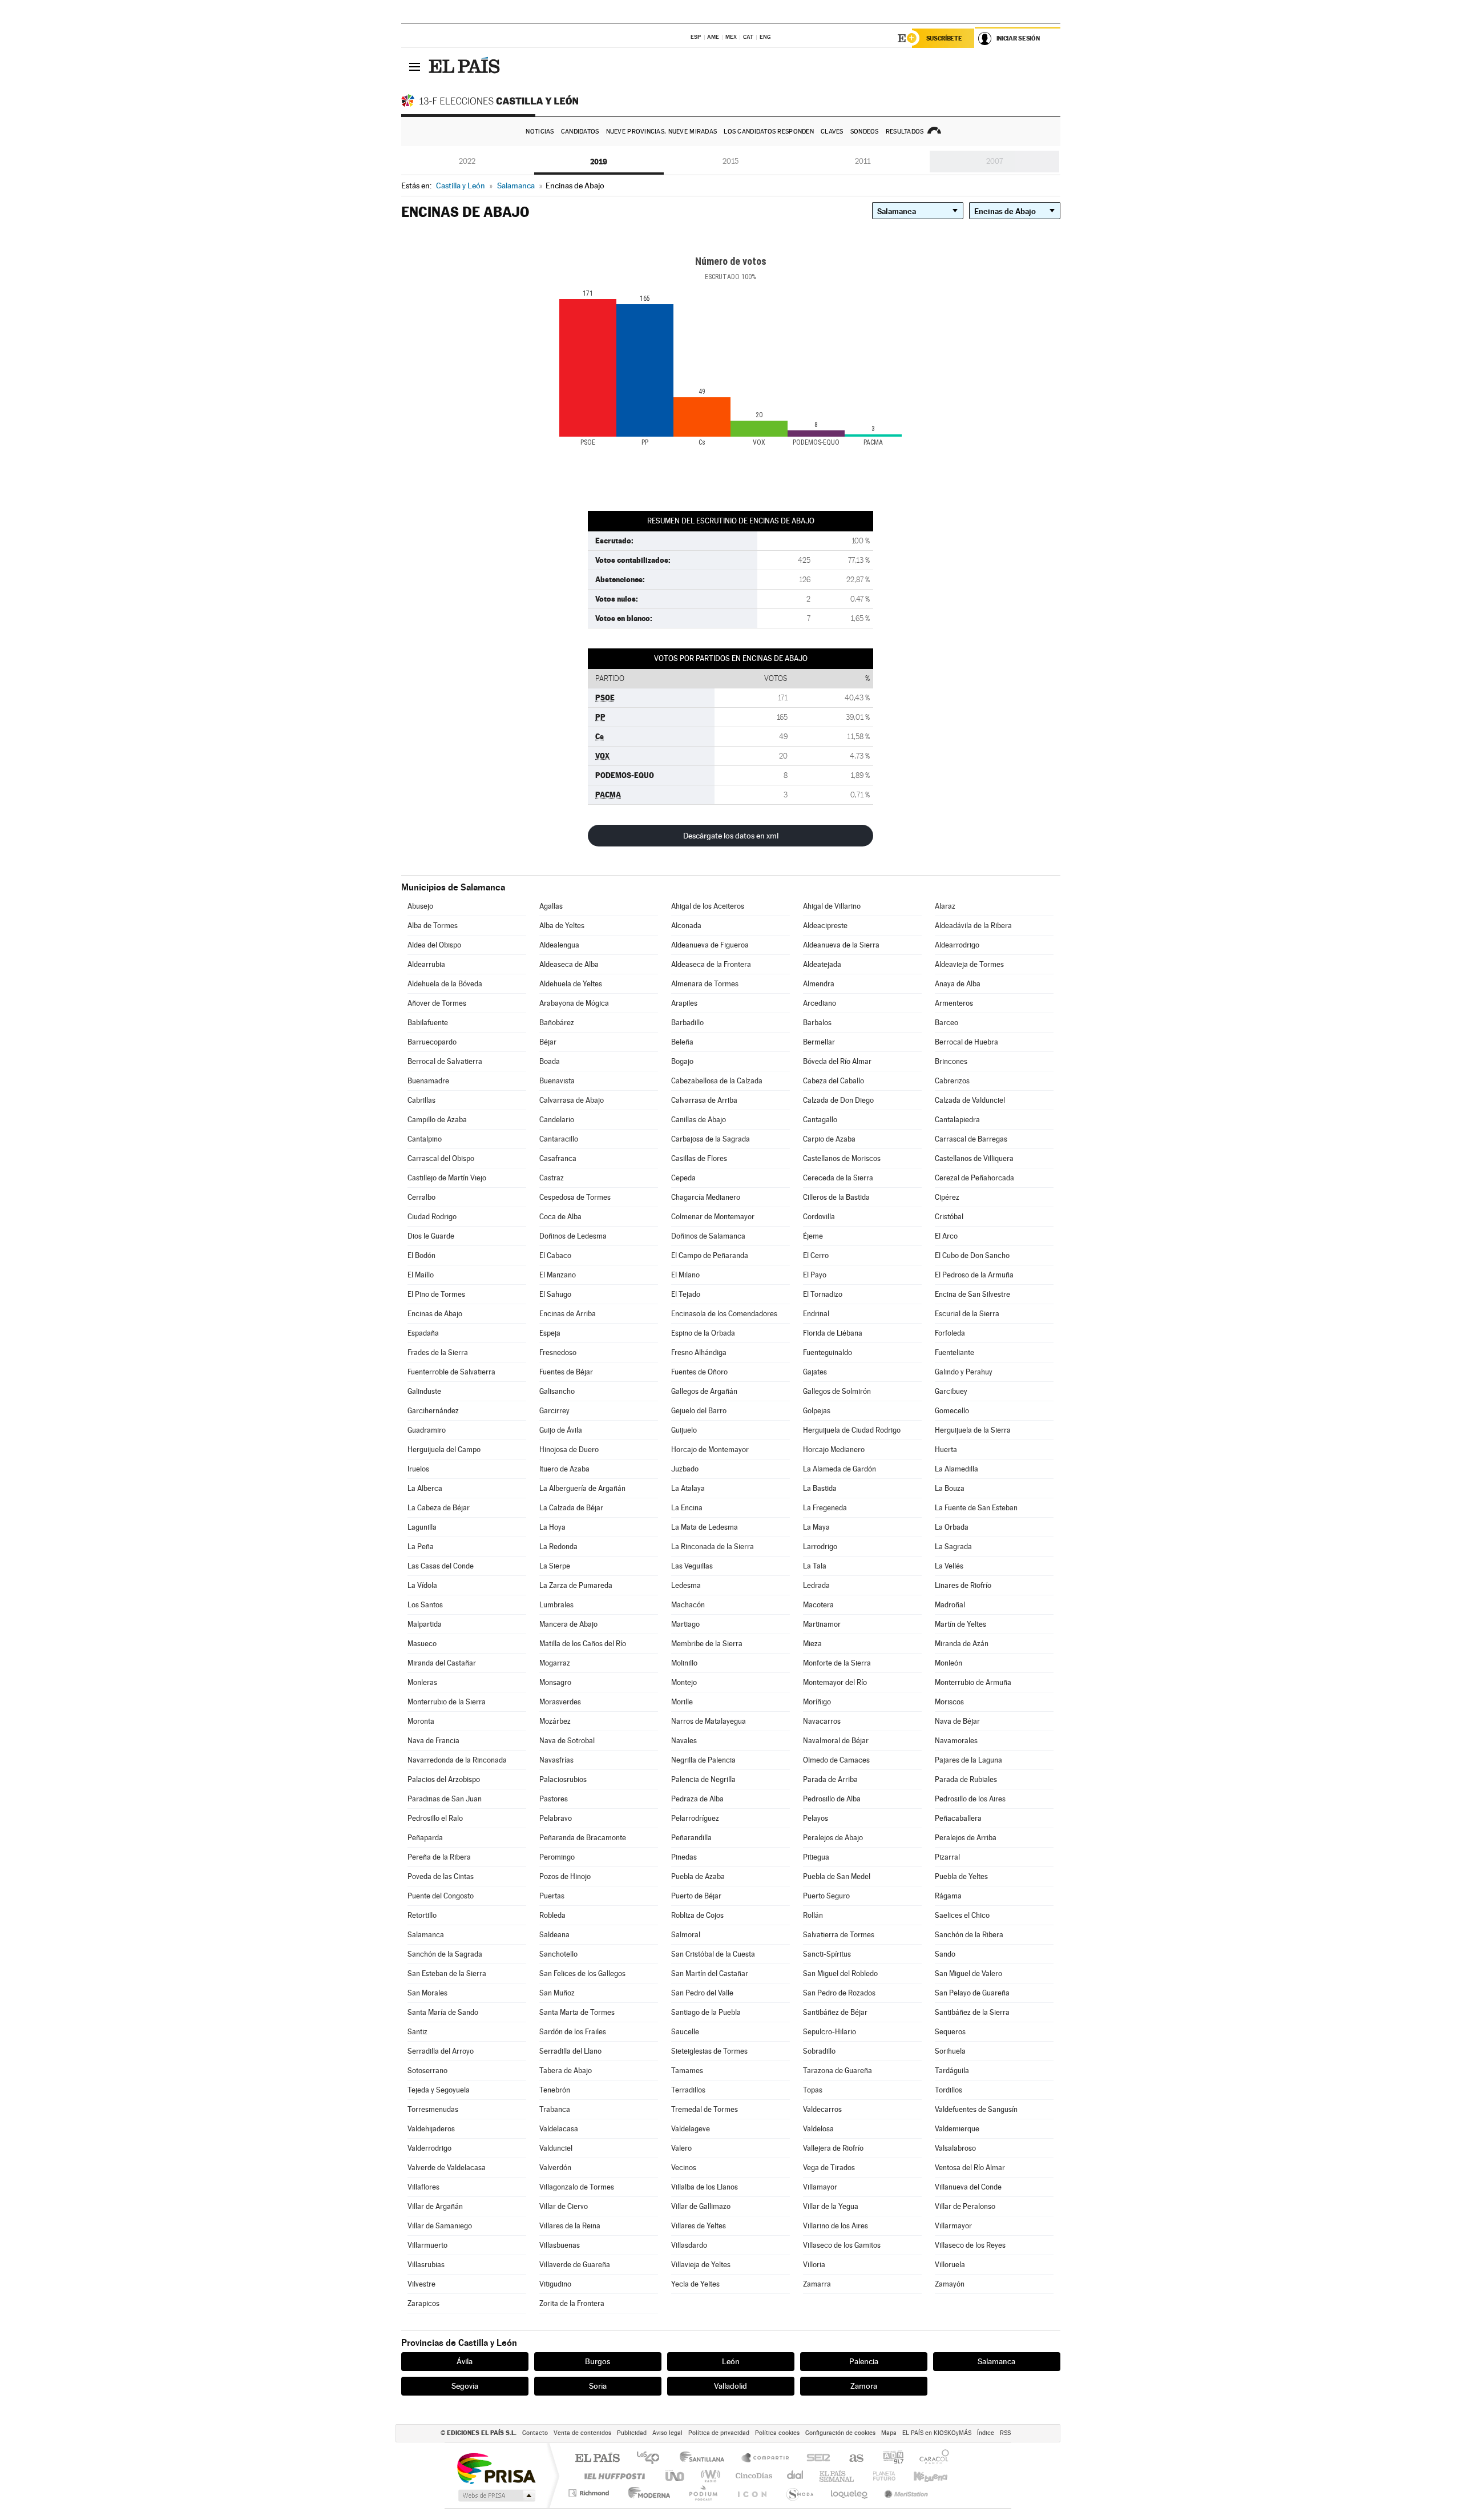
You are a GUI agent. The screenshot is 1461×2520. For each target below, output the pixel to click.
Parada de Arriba (830, 1779)
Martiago (685, 1624)
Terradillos (688, 2090)
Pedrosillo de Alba (832, 1799)
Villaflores (423, 2187)
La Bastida (820, 1488)
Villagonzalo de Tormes (577, 2187)
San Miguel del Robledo (840, 1973)
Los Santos (425, 1605)
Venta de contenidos (582, 2433)
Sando (945, 1954)
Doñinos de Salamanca (708, 1236)
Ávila (465, 2361)
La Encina (687, 1508)
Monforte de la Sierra (837, 1663)
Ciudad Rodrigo (432, 1217)
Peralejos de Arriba (966, 1838)
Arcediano (820, 1003)
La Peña (421, 1547)
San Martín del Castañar (710, 1973)
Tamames (687, 2071)
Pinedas (684, 1857)
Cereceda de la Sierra (838, 1178)
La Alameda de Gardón (840, 1469)
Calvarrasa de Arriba (704, 1100)
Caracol (931, 2459)
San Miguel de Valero (968, 1973)
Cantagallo (820, 1120)
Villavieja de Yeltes (701, 2265)
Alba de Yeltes (562, 926)
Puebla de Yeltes (961, 1876)
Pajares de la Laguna (968, 1760)
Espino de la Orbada (703, 1333)
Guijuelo (684, 1430)
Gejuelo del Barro (699, 1411)
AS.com (851, 2459)
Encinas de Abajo (435, 1314)
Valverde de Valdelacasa (447, 2168)
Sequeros (950, 2032)
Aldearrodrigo (957, 945)
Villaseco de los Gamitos (842, 2245)
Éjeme (813, 1236)
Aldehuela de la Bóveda (445, 984)
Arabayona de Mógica (574, 1003)
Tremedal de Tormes (705, 2109)
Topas (813, 2090)
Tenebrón (555, 2090)
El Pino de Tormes (436, 1294)
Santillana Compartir (766, 2459)
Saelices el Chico (962, 1915)
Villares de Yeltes (699, 2226)
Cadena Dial (796, 2476)
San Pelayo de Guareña (972, 1993)
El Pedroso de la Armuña (974, 1275)
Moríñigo (817, 1702)
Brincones (951, 1061)
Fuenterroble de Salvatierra (451, 1372)
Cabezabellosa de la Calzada (717, 1081)
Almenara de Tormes (705, 984)
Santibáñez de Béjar (835, 2012)
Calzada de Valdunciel (970, 1100)
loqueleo (850, 2493)
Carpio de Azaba (829, 1139)
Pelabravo (556, 1818)
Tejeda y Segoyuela (439, 2090)
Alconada (686, 926)
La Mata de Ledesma (705, 1527)
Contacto (535, 2433)
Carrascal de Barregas (971, 1139)
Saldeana (554, 1935)
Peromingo (557, 1857)
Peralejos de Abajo (833, 1838)
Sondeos (865, 132)
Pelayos (816, 1818)
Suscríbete (944, 38)
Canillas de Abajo (699, 1120)
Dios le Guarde (431, 1236)
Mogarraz (555, 1663)
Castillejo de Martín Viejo (447, 1178)
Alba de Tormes (433, 926)
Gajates (815, 1372)
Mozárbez (555, 1721)
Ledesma (686, 1585)
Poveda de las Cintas (441, 1876)
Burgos (598, 2361)
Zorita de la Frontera (572, 2303)
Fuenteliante (955, 1352)
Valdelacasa (559, 2129)
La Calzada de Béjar (571, 1508)
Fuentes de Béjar (566, 1372)
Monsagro (555, 1682)
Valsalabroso (955, 2148)
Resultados (905, 132)
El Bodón (421, 1255)
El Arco (946, 1236)
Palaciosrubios (563, 1779)
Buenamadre (428, 1081)
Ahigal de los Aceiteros (708, 906)
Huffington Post (612, 2476)
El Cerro (816, 1255)
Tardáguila (952, 2071)
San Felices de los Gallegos (582, 1973)
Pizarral (947, 1857)
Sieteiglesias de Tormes (709, 2051)
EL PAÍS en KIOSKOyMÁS (937, 2433)
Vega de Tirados (829, 2168)
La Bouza (950, 1488)
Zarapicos (423, 2303)
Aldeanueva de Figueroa (710, 945)
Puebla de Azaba (698, 1876)
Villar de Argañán (435, 2206)
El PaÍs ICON (752, 2493)
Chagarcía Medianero (706, 1197)
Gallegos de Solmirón (837, 1391)
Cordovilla (819, 1217)
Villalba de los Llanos (705, 2187)
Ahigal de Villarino (832, 906)
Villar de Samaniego (440, 2226)
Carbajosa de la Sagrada (711, 1139)
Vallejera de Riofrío (833, 2148)
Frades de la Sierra (438, 1352)
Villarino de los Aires (836, 2226)
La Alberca (425, 1488)
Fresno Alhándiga (699, 1352)
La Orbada (952, 1527)
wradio (709, 2476)
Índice (986, 2433)
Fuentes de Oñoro (699, 1372)
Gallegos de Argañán (704, 1391)
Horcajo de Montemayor (710, 1449)
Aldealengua (559, 945)
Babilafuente (428, 1023)
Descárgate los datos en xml (731, 836)
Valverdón (555, 2168)
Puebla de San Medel (837, 1876)
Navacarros (822, 1721)
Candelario (557, 1120)
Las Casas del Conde (441, 1566)
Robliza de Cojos (697, 1915)
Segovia (465, 2386)
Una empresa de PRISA (496, 2468)
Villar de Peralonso (965, 2206)
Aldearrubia (426, 964)
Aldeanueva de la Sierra (841, 945)
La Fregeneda (825, 1508)
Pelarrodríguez (695, 1818)
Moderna (646, 2493)
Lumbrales (556, 1605)
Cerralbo (421, 1197)
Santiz (417, 2032)
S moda (799, 2493)
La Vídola (422, 1585)
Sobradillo (819, 2051)
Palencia (864, 2361)
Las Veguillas (692, 1566)
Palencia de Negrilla (703, 1779)
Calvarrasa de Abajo (572, 1100)
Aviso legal (667, 2433)
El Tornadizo (823, 1294)
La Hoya (552, 1527)
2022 (467, 161)
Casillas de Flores (699, 1158)
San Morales (427, 1993)
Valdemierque (957, 2129)
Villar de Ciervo (564, 2206)
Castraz (552, 1178)
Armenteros (954, 1003)
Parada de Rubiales (966, 1779)
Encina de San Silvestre (972, 1294)
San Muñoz (557, 1993)
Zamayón (950, 2284)
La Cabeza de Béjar (439, 1508)
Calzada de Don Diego (838, 1100)
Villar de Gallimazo (701, 2206)
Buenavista (557, 1081)
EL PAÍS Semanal (838, 2476)
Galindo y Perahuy (964, 1372)
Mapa (889, 2433)
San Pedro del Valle (702, 1993)
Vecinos (684, 2168)
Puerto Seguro (826, 1896)
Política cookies (777, 2433)
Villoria (814, 2265)
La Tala (815, 1566)
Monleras (422, 1682)
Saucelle (685, 2032)
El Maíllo (421, 1275)
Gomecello (952, 1411)
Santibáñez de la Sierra (972, 2012)
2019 (599, 162)
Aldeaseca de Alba (569, 964)
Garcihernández (433, 1411)
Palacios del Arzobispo (444, 1779)
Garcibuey (951, 1391)
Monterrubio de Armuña (973, 1682)
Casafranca (558, 1158)
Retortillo (422, 1915)
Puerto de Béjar (696, 1896)
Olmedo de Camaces (836, 1760)
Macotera (818, 1605)
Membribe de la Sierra (707, 1644)
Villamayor (820, 2187)
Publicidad (632, 2433)
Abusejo (420, 906)
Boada (550, 1061)
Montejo (684, 1682)
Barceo (947, 1023)
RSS (1005, 2433)
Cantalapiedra (957, 1120)
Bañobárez (557, 1023)
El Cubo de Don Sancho (972, 1255)
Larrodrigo (820, 1547)
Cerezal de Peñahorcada (974, 1178)
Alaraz (945, 906)
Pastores (554, 1799)
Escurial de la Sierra (967, 1314)
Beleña (682, 1042)
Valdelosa (818, 2129)
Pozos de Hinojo (565, 1876)
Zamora (864, 2386)
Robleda (552, 1915)
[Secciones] (415, 66)
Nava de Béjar (957, 1721)
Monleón (949, 1663)
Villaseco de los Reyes (970, 2245)
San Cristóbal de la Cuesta (713, 1954)
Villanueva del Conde (968, 2187)
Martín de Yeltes (960, 1624)
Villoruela (950, 2265)
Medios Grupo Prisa (496, 2495)
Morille (682, 1702)
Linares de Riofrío (963, 1585)
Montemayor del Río (835, 1682)
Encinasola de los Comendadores (724, 1314)
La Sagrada (953, 1547)
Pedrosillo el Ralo (435, 1818)
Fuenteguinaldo (828, 1352)
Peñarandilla (691, 1838)
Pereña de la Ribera (439, 1857)
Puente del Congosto (441, 1896)
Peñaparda (425, 1838)
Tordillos (949, 2090)
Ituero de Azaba (564, 1469)
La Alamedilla (956, 1469)
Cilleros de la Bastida (836, 1197)
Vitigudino (555, 2284)
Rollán (813, 1915)
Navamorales (956, 1741)
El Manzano (558, 1275)
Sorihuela (950, 2051)
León (731, 2361)
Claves (832, 132)
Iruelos (418, 1469)
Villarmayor (953, 2226)
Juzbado (685, 1469)
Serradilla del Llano (570, 2051)
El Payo (815, 1275)
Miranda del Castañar (442, 1663)
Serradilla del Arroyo (441, 2051)
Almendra (819, 984)
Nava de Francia (433, 1741)
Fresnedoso (558, 1352)
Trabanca (555, 2109)
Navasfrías (556, 1760)
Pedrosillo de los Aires (970, 1799)
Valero (681, 2148)
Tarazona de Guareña (838, 2071)
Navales (684, 1741)
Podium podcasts (703, 2493)
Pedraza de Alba (697, 1799)
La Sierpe (555, 1566)
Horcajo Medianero (834, 1449)
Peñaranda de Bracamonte (583, 1838)
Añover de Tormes (437, 1003)
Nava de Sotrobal (567, 1741)
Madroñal (950, 1605)
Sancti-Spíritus (827, 1954)
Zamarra (817, 2284)
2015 (730, 161)
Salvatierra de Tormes (839, 1935)
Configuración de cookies (840, 2433)
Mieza (812, 1644)
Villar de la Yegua (831, 2206)
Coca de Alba (560, 1217)
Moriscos (949, 1702)
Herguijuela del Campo (444, 1449)
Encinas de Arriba (568, 1314)
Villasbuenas (560, 2245)
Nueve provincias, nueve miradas (662, 132)
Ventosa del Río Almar (970, 2168)
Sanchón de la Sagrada (445, 1954)
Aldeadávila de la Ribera (973, 926)
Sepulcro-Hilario (830, 2032)
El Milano (685, 1275)
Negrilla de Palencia (703, 1760)
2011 (863, 161)
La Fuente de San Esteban (976, 1508)
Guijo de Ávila (561, 1430)
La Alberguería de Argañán (582, 1488)
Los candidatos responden (769, 132)
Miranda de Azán (962, 1644)
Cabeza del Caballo (834, 1081)
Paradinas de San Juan (445, 1799)
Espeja (550, 1333)
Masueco (422, 1644)
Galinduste (424, 1391)
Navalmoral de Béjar (836, 1741)
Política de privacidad (719, 2433)
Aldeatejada (822, 964)
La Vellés (949, 1566)
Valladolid (730, 2386)
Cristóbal (949, 1217)
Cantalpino (425, 1139)
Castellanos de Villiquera (974, 1158)
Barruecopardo (432, 1042)
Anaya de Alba (958, 984)
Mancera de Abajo (568, 1624)
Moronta (421, 1721)
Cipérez (947, 1197)
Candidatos (580, 132)
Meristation (905, 2493)
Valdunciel (556, 2148)
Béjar (548, 1042)
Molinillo (684, 1663)
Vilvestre (421, 2284)
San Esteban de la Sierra (447, 1973)
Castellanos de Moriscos (842, 1158)
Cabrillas (421, 1100)
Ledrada (816, 1585)
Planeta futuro (879, 2476)
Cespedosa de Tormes (575, 1197)
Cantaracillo (559, 1139)
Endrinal (816, 1314)
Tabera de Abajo (566, 2071)
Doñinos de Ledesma (573, 1236)
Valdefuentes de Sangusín (976, 2109)
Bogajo (682, 1061)
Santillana (705, 2459)
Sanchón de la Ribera (969, 1935)
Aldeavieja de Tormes (969, 964)
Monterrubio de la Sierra (447, 1702)
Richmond (590, 2493)
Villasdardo (689, 2245)
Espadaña (423, 1333)
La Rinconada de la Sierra (713, 1547)
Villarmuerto (427, 2245)
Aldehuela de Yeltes (571, 984)
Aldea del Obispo (434, 945)
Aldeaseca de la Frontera (711, 964)
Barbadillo (687, 1023)
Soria (598, 2386)
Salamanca (426, 1935)
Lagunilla (422, 1527)
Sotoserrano (427, 2071)
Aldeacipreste (825, 926)
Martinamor (822, 1624)
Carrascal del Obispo (441, 1158)
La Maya (816, 1527)
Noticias (540, 132)
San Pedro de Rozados (839, 1993)
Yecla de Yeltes (695, 2284)
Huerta (946, 1449)
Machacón (688, 1605)
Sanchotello (558, 1954)
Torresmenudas (433, 2109)
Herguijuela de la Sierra (973, 1430)
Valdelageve (691, 2129)
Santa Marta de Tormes (577, 2012)
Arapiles (684, 1003)
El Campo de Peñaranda (710, 1255)
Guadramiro (427, 1430)
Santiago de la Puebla (706, 2012)
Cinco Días (752, 2476)
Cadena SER (815, 2459)
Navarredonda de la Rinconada (457, 1760)
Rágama (948, 1896)
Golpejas (817, 1411)
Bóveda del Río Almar (837, 1061)
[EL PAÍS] (466, 66)
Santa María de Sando (443, 2012)
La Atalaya (688, 1488)
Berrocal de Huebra (966, 1042)
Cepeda (683, 1178)
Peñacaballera (958, 1818)
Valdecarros (822, 2109)
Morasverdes (560, 1702)
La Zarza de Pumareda (576, 1585)
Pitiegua (816, 1857)
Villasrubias (426, 2265)
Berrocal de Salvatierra (445, 1061)
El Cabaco (555, 1255)
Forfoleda (950, 1333)
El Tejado (686, 1294)
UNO (676, 2476)
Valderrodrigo (429, 2148)
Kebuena (921, 2476)
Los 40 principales (652, 2459)
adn (889, 2459)
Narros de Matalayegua (709, 1721)
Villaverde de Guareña (575, 2265)
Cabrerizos (952, 1081)
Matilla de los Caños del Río (583, 1644)
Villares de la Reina (570, 2226)
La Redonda (558, 1547)
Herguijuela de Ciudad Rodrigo (852, 1430)
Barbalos (817, 1023)
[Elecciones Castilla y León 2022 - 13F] (493, 100)
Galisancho (557, 1391)
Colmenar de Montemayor (713, 1217)
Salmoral (686, 1935)
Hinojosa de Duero (569, 1449)
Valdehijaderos (431, 2129)
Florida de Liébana (833, 1333)
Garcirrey (554, 1411)
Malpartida (425, 1624)
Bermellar (819, 1042)
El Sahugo (555, 1294)
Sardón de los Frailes (573, 2032)
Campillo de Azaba (437, 1120)
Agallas (551, 906)
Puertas (552, 1896)
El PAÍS (597, 2459)
